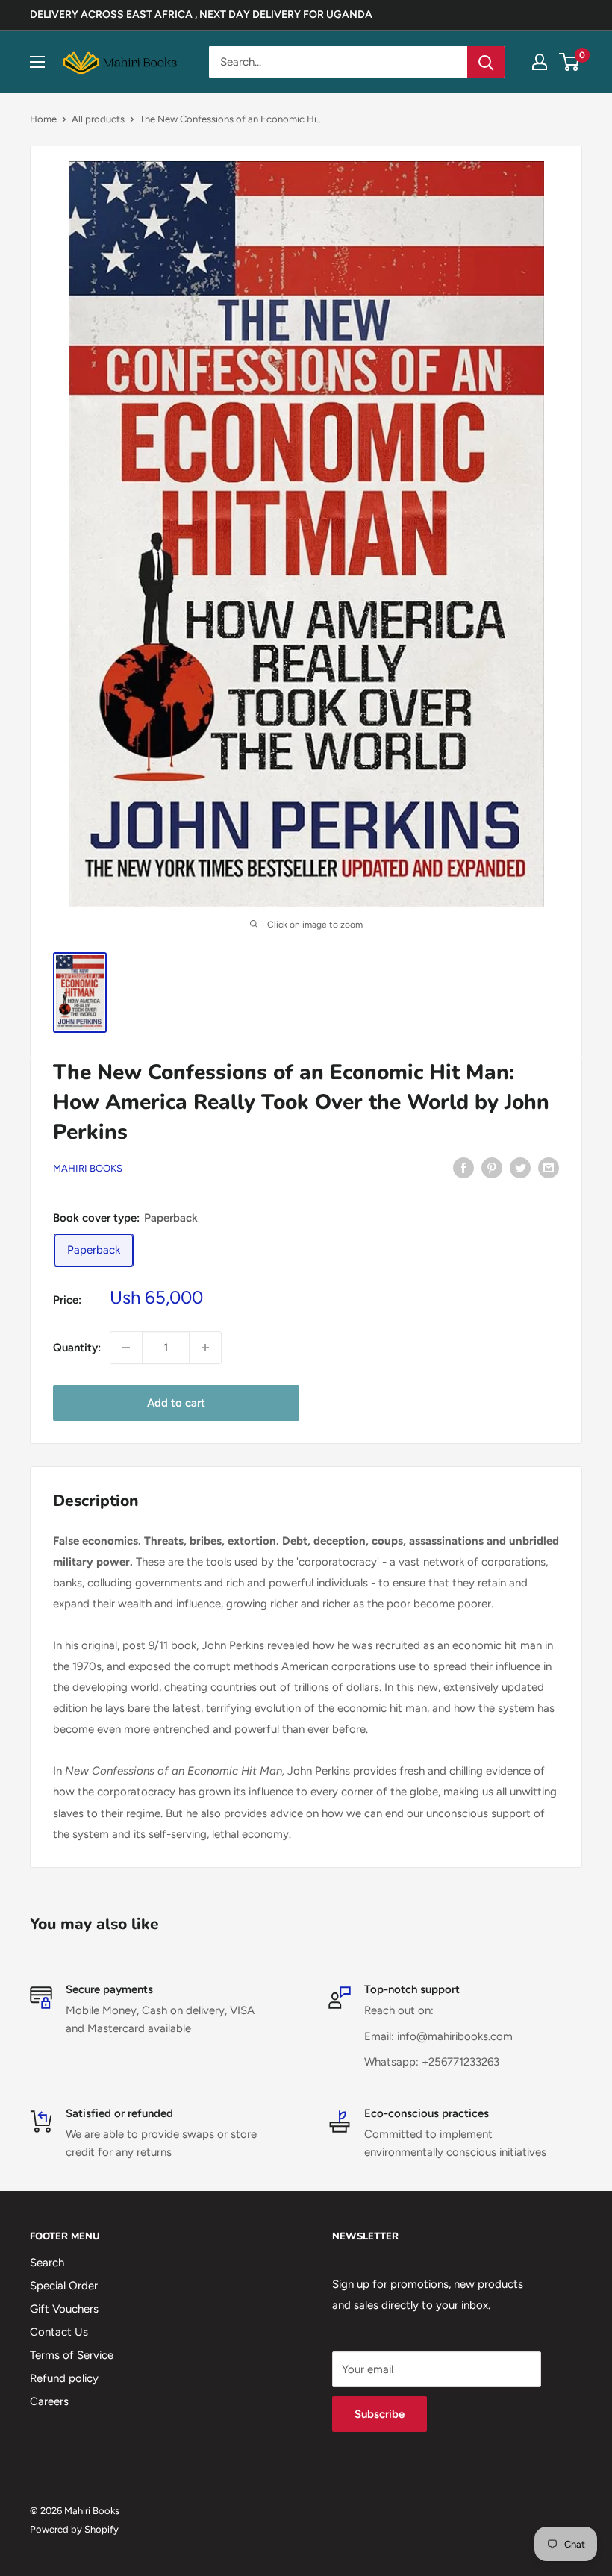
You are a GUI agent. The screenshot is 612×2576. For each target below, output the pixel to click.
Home (43, 119)
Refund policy (64, 2378)
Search (47, 2263)
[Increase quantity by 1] (205, 1348)
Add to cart (176, 1403)
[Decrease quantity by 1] (126, 1348)
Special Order (64, 2286)
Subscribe (380, 2414)
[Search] (486, 62)
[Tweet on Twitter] (520, 1167)
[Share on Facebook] (463, 1167)
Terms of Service (72, 2355)
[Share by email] (549, 1167)
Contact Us (59, 2332)
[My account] (540, 62)
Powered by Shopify (74, 2529)
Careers (49, 2401)
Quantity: (77, 1348)
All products (98, 119)
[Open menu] (37, 62)
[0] (570, 62)
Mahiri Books (88, 1168)
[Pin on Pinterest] (492, 1167)
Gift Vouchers (64, 2309)
